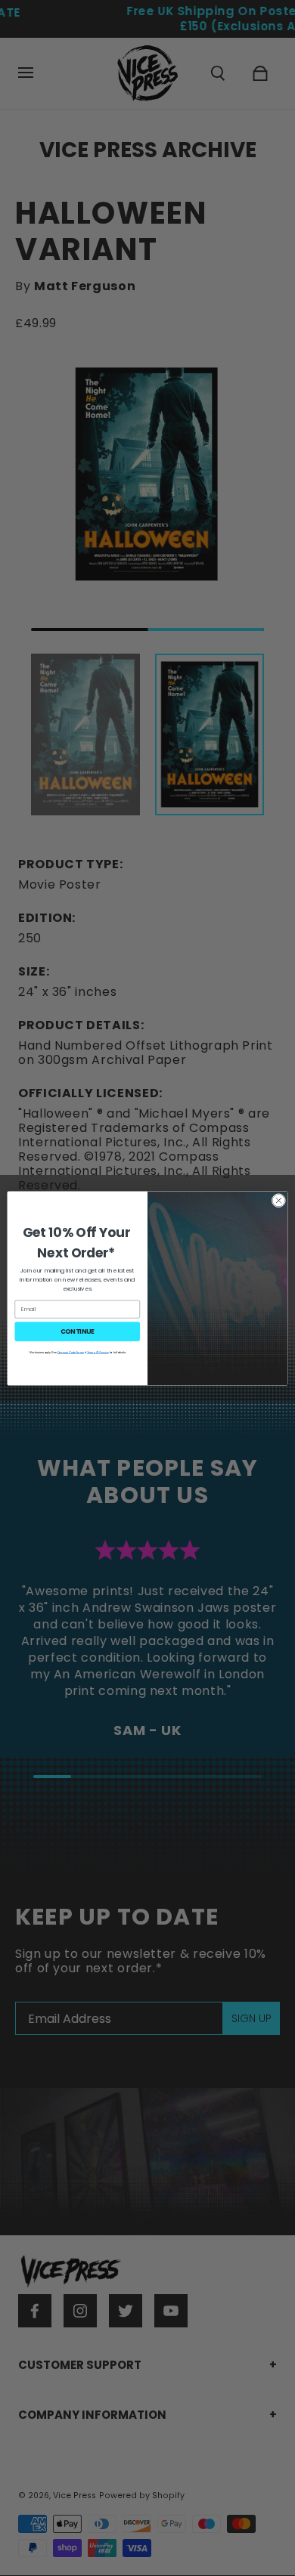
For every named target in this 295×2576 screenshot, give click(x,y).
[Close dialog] (279, 1200)
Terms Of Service (98, 1352)
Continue (78, 1331)
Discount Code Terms (71, 1352)
